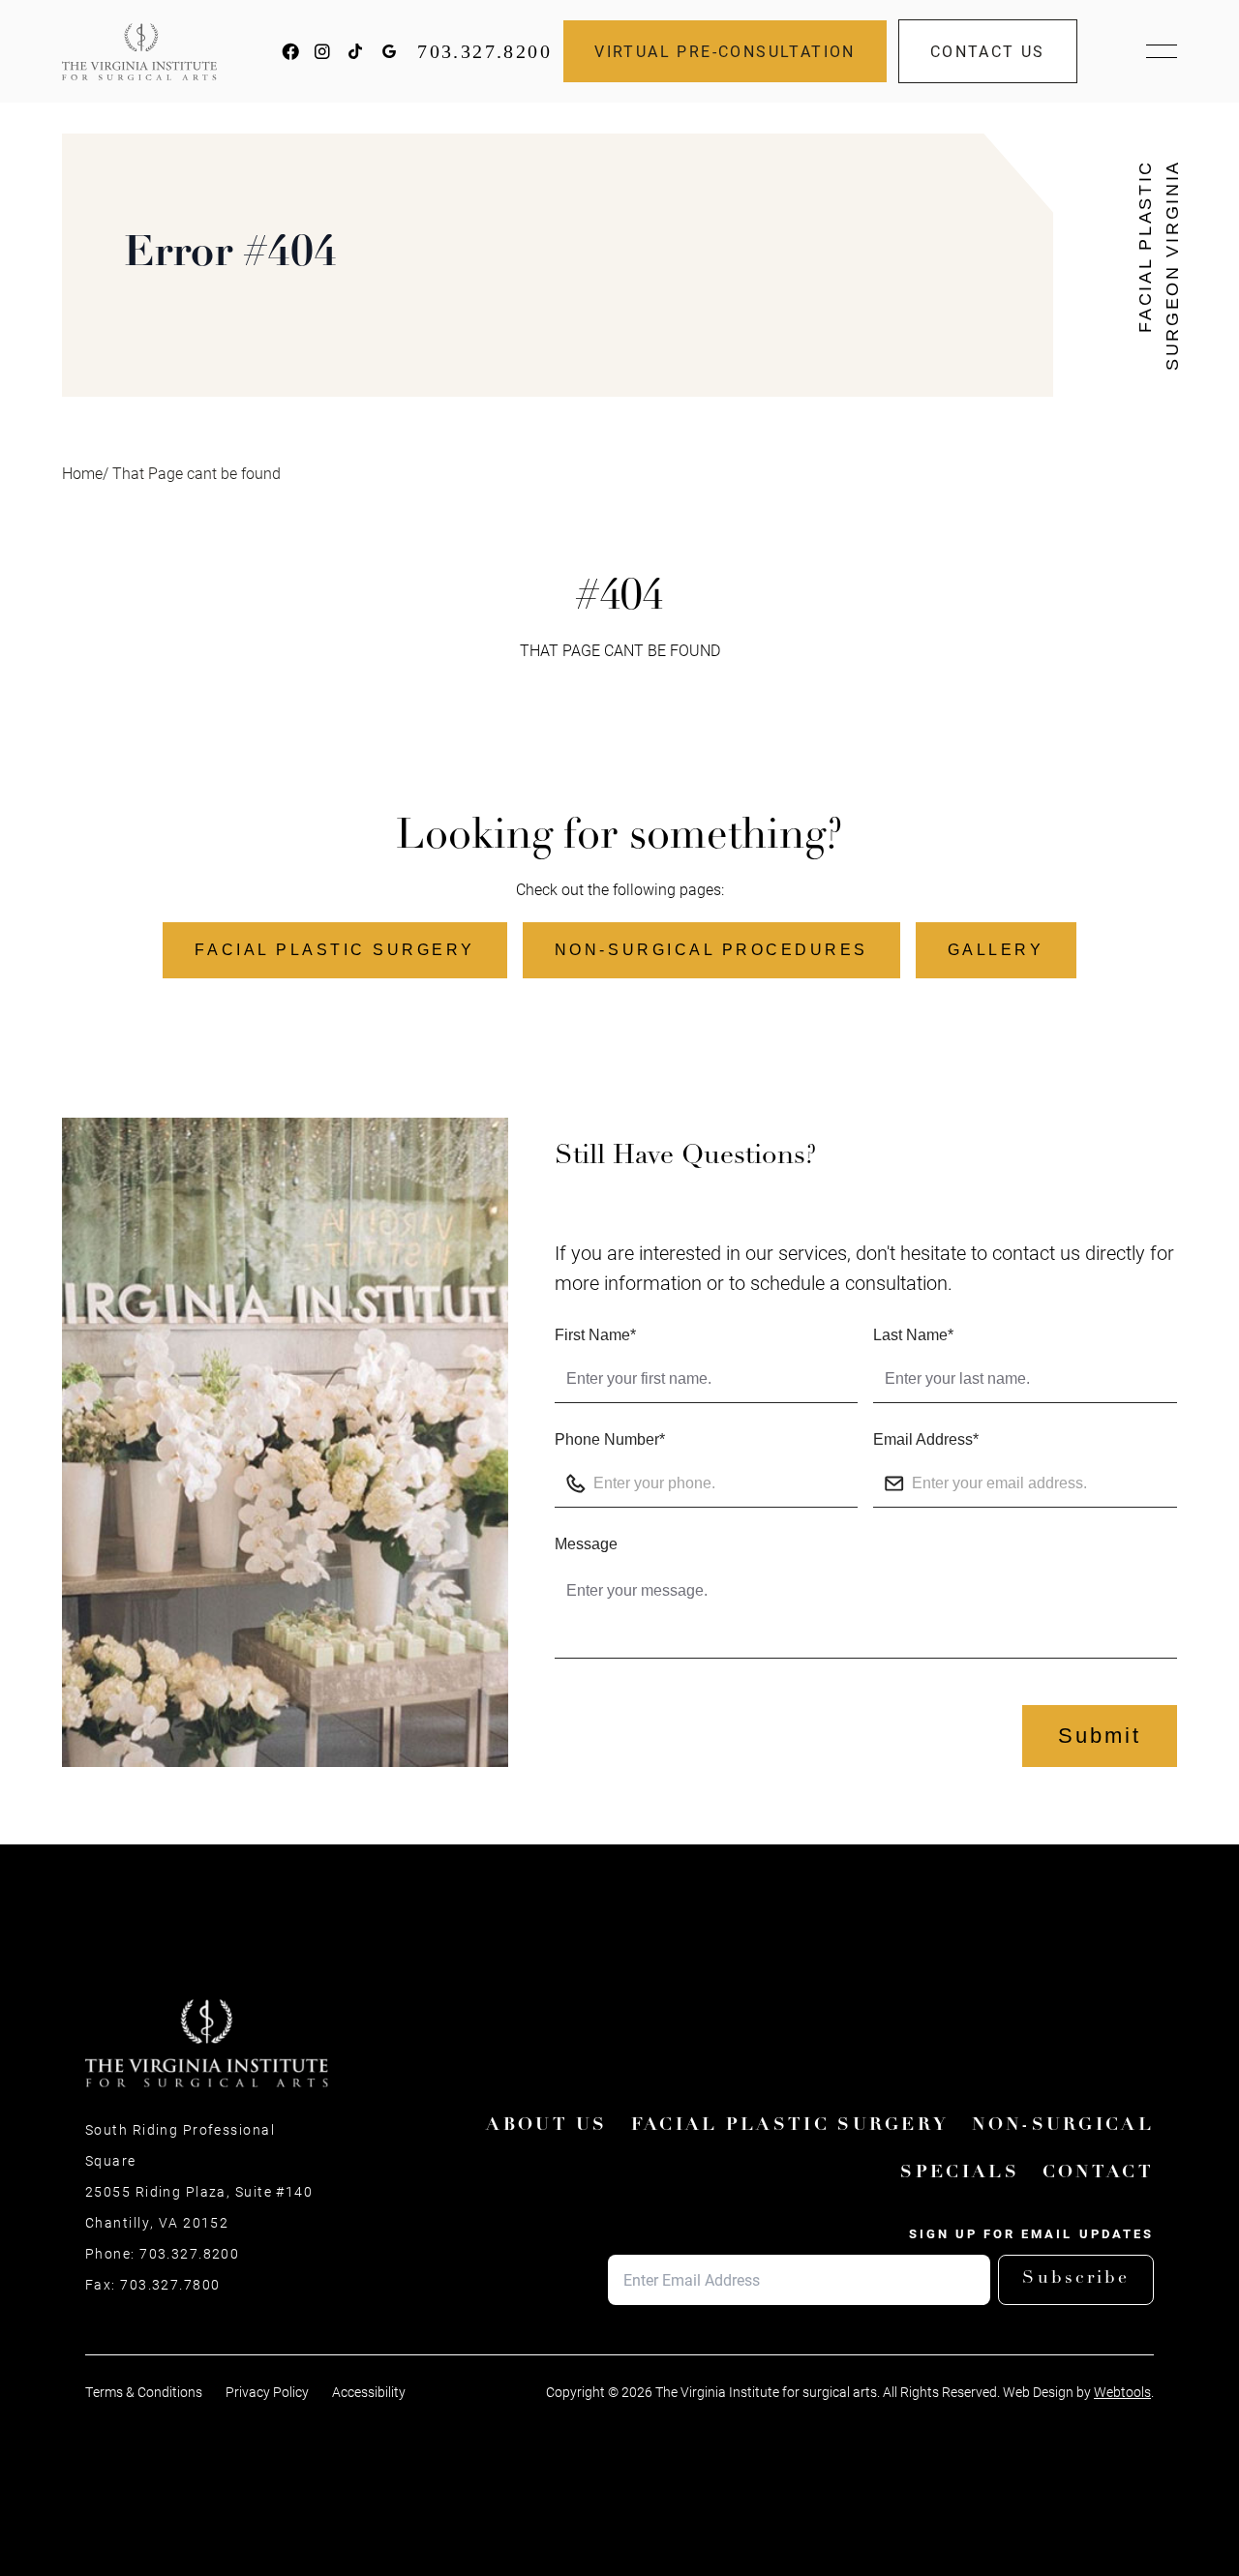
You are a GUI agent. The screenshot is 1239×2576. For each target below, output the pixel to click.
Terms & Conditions (144, 2392)
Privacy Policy (267, 2392)
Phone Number (610, 1439)
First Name (595, 1335)
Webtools (1122, 2392)
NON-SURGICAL (1063, 2126)
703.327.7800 (170, 2285)
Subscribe (1076, 2279)
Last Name (913, 1335)
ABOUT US (546, 2126)
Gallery (996, 950)
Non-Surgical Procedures (711, 950)
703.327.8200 (484, 51)
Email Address (926, 1439)
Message (586, 1544)
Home (82, 473)
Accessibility (369, 2392)
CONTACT (1098, 2173)
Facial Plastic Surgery (334, 950)
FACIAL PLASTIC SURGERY (790, 2126)
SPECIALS (959, 2173)
